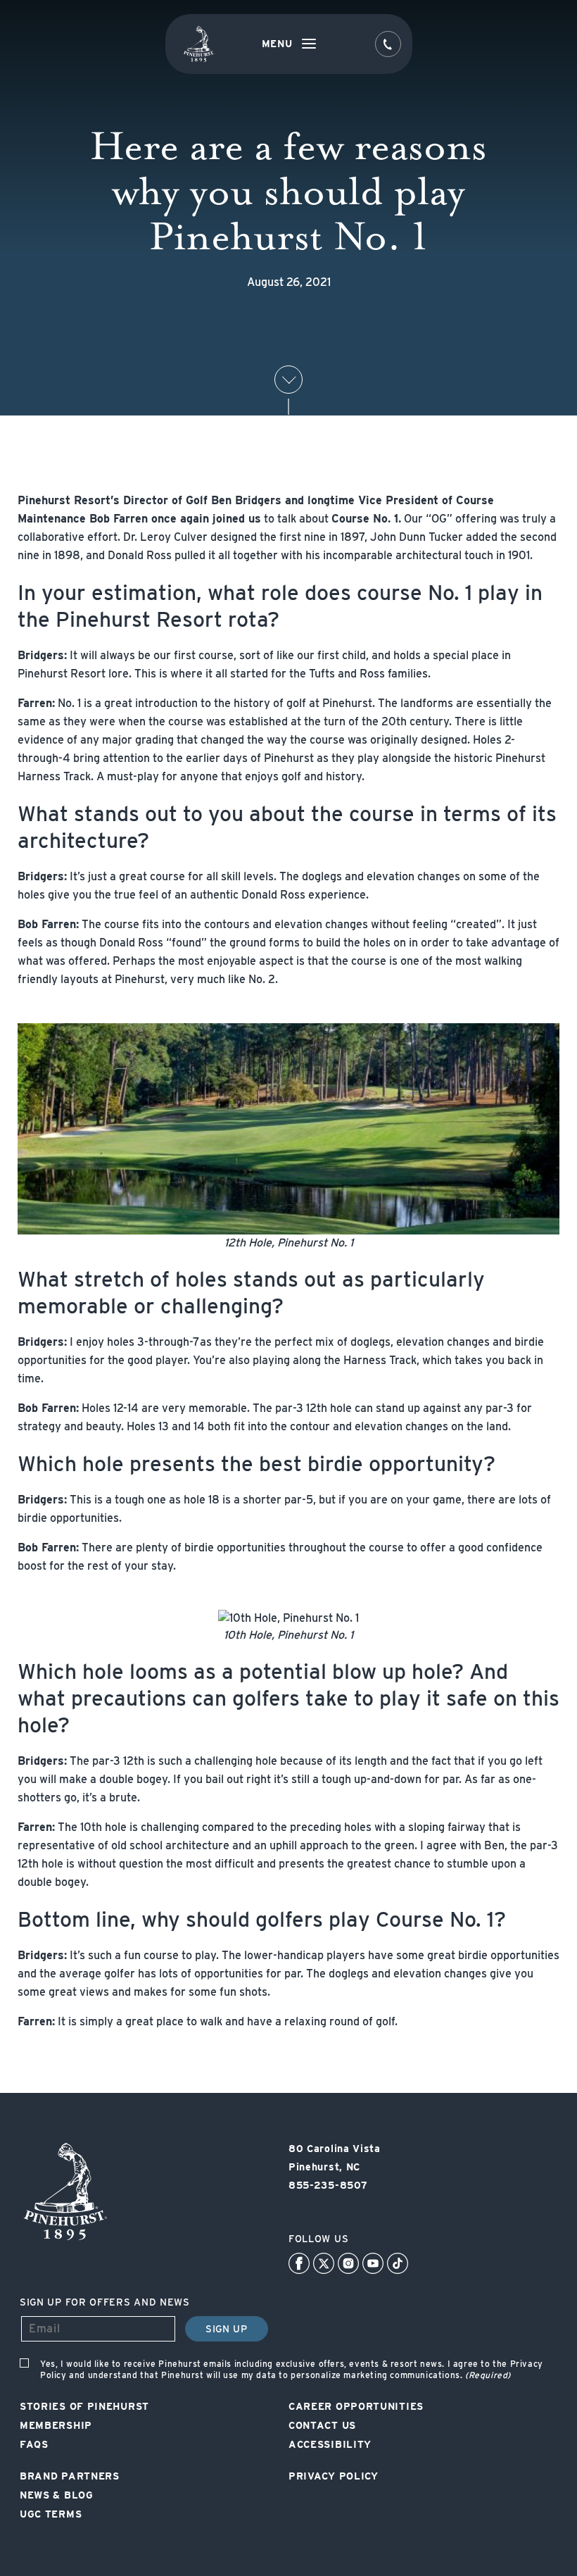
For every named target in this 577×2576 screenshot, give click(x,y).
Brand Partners (70, 2476)
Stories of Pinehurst (84, 2406)
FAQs (34, 2444)
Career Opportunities (356, 2406)
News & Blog (57, 2495)
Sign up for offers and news (105, 2302)
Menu (277, 44)
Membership (56, 2425)
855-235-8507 (328, 2185)
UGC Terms (51, 2514)
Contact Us (322, 2425)
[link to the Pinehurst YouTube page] (373, 2263)
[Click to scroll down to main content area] (288, 380)
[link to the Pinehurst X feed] (324, 2263)
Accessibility (330, 2444)
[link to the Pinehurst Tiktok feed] (398, 2263)
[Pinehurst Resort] (65, 2240)
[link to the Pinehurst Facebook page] (299, 2263)
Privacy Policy (334, 2476)
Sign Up (227, 2329)
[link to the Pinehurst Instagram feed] (348, 2263)
